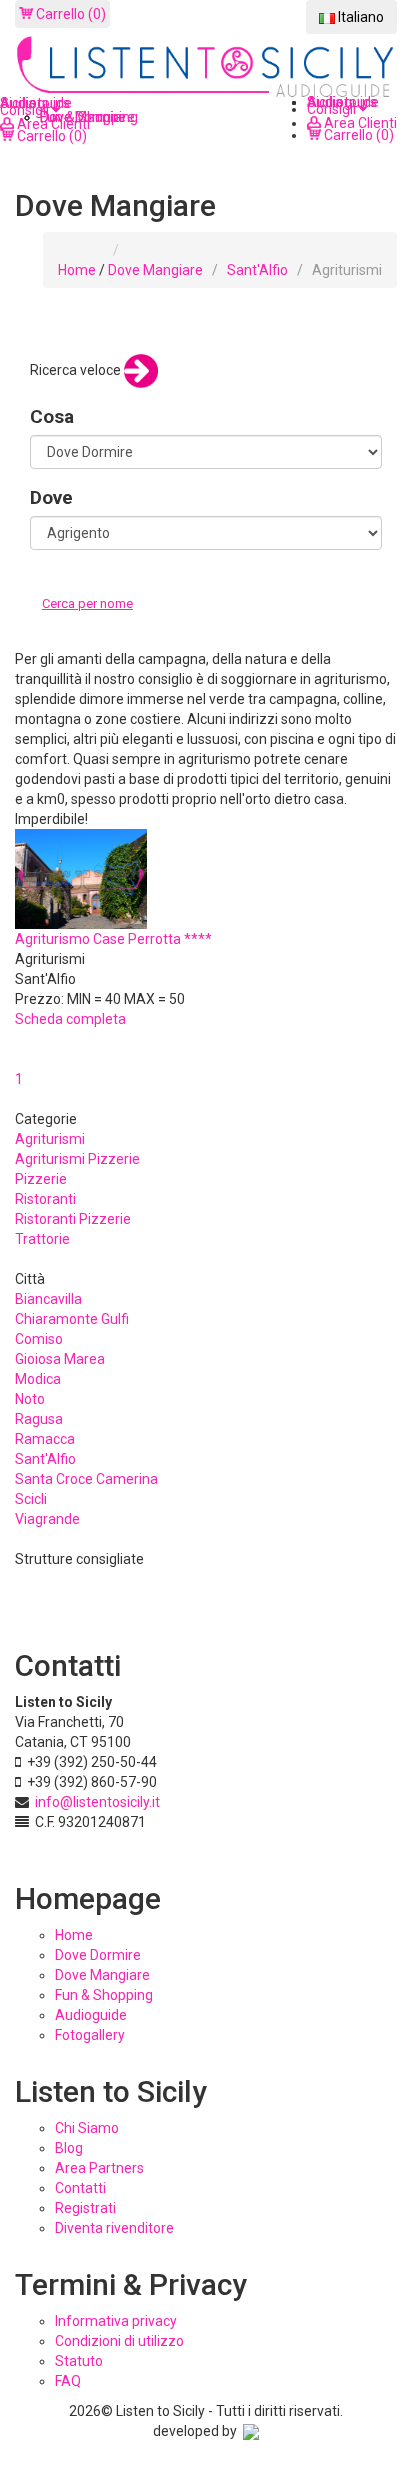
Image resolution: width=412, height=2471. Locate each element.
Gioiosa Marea (60, 1359)
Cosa (52, 416)
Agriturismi (50, 1139)
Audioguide (91, 2015)
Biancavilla (48, 1299)
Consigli (333, 109)
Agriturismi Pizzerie (77, 1159)
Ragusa (39, 1419)
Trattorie (42, 1239)
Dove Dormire (98, 1955)
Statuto (79, 2361)
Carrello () (69, 14)
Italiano (359, 17)
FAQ (68, 2381)
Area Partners (99, 2168)
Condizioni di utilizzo (119, 2341)
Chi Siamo (87, 2128)
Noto (30, 1399)
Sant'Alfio (257, 270)
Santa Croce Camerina (86, 1479)
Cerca (63, 624)
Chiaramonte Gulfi (72, 1319)
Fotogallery (90, 2035)
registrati (85, 2208)
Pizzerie (41, 1179)
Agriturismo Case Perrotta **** (113, 939)
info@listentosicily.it (97, 1802)
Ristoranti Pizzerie (73, 1219)
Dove (51, 497)
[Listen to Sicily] (206, 68)
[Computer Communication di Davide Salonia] (251, 2431)
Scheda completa (70, 1019)
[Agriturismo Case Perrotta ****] (81, 878)
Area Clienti (359, 123)
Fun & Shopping (104, 1995)
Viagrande (47, 1519)
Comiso (39, 1339)
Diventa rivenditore (114, 2228)
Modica (38, 1379)
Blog (69, 2148)
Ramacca (45, 1439)
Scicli (31, 1499)
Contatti (80, 2188)
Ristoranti (45, 1199)
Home (77, 270)
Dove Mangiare (155, 270)
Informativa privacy (116, 2321)
